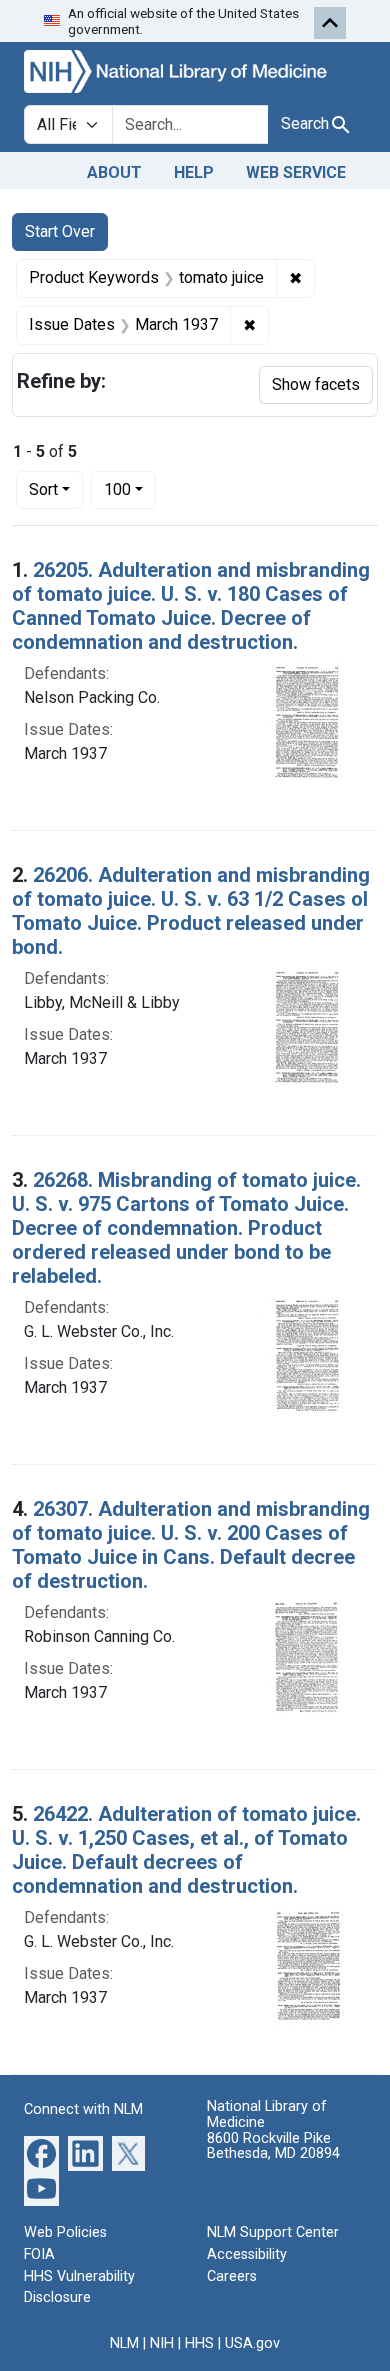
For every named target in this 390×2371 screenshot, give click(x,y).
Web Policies (65, 2232)
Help (194, 172)
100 (130, 489)
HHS (199, 2343)
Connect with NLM (83, 2109)
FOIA (39, 2254)
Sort (43, 489)
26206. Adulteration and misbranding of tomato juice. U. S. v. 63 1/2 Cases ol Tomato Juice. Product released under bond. (191, 911)
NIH (162, 2343)
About (114, 172)
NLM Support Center (273, 2232)
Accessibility (247, 2254)
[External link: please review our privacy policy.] (41, 2152)
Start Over (60, 231)
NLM (124, 2343)
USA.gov (252, 2343)
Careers (232, 2276)
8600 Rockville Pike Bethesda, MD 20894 (273, 2146)
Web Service (296, 172)
